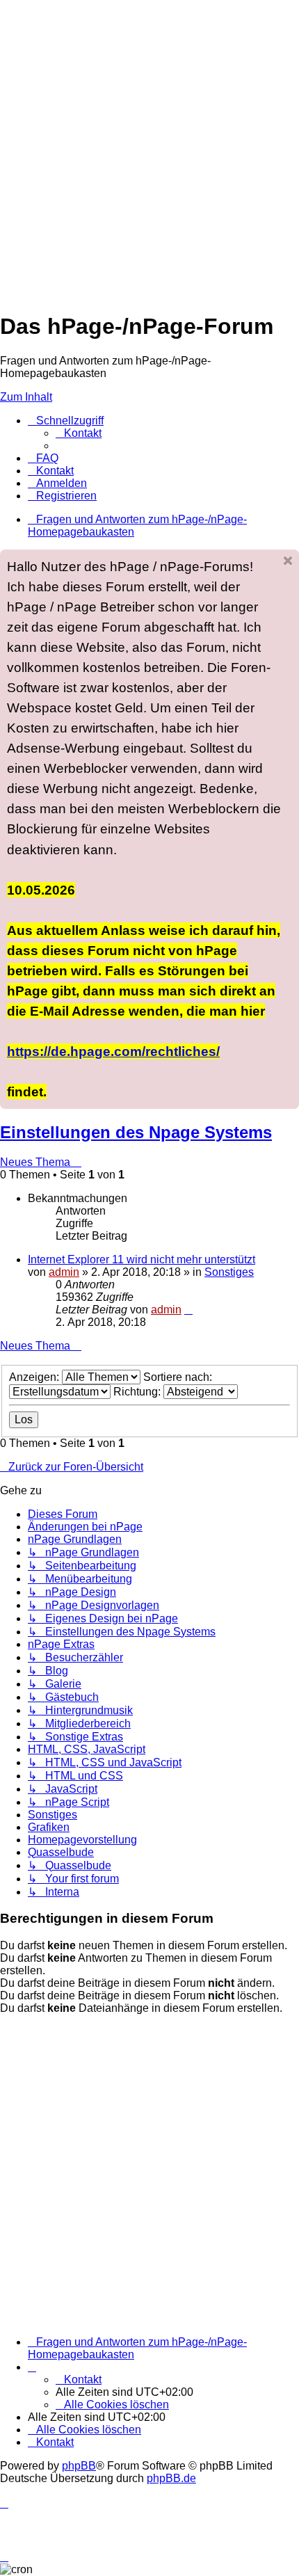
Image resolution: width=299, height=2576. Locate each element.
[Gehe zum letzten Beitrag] (188, 1310)
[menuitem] (79, 433)
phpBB (79, 2466)
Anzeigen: (35, 1377)
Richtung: (138, 1392)
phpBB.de (171, 2478)
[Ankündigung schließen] (288, 561)
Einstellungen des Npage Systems (136, 1132)
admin (64, 1272)
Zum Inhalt (26, 397)
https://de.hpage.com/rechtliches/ (113, 1051)
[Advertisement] (149, 150)
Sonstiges (229, 1272)
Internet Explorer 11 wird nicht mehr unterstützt (142, 1259)
